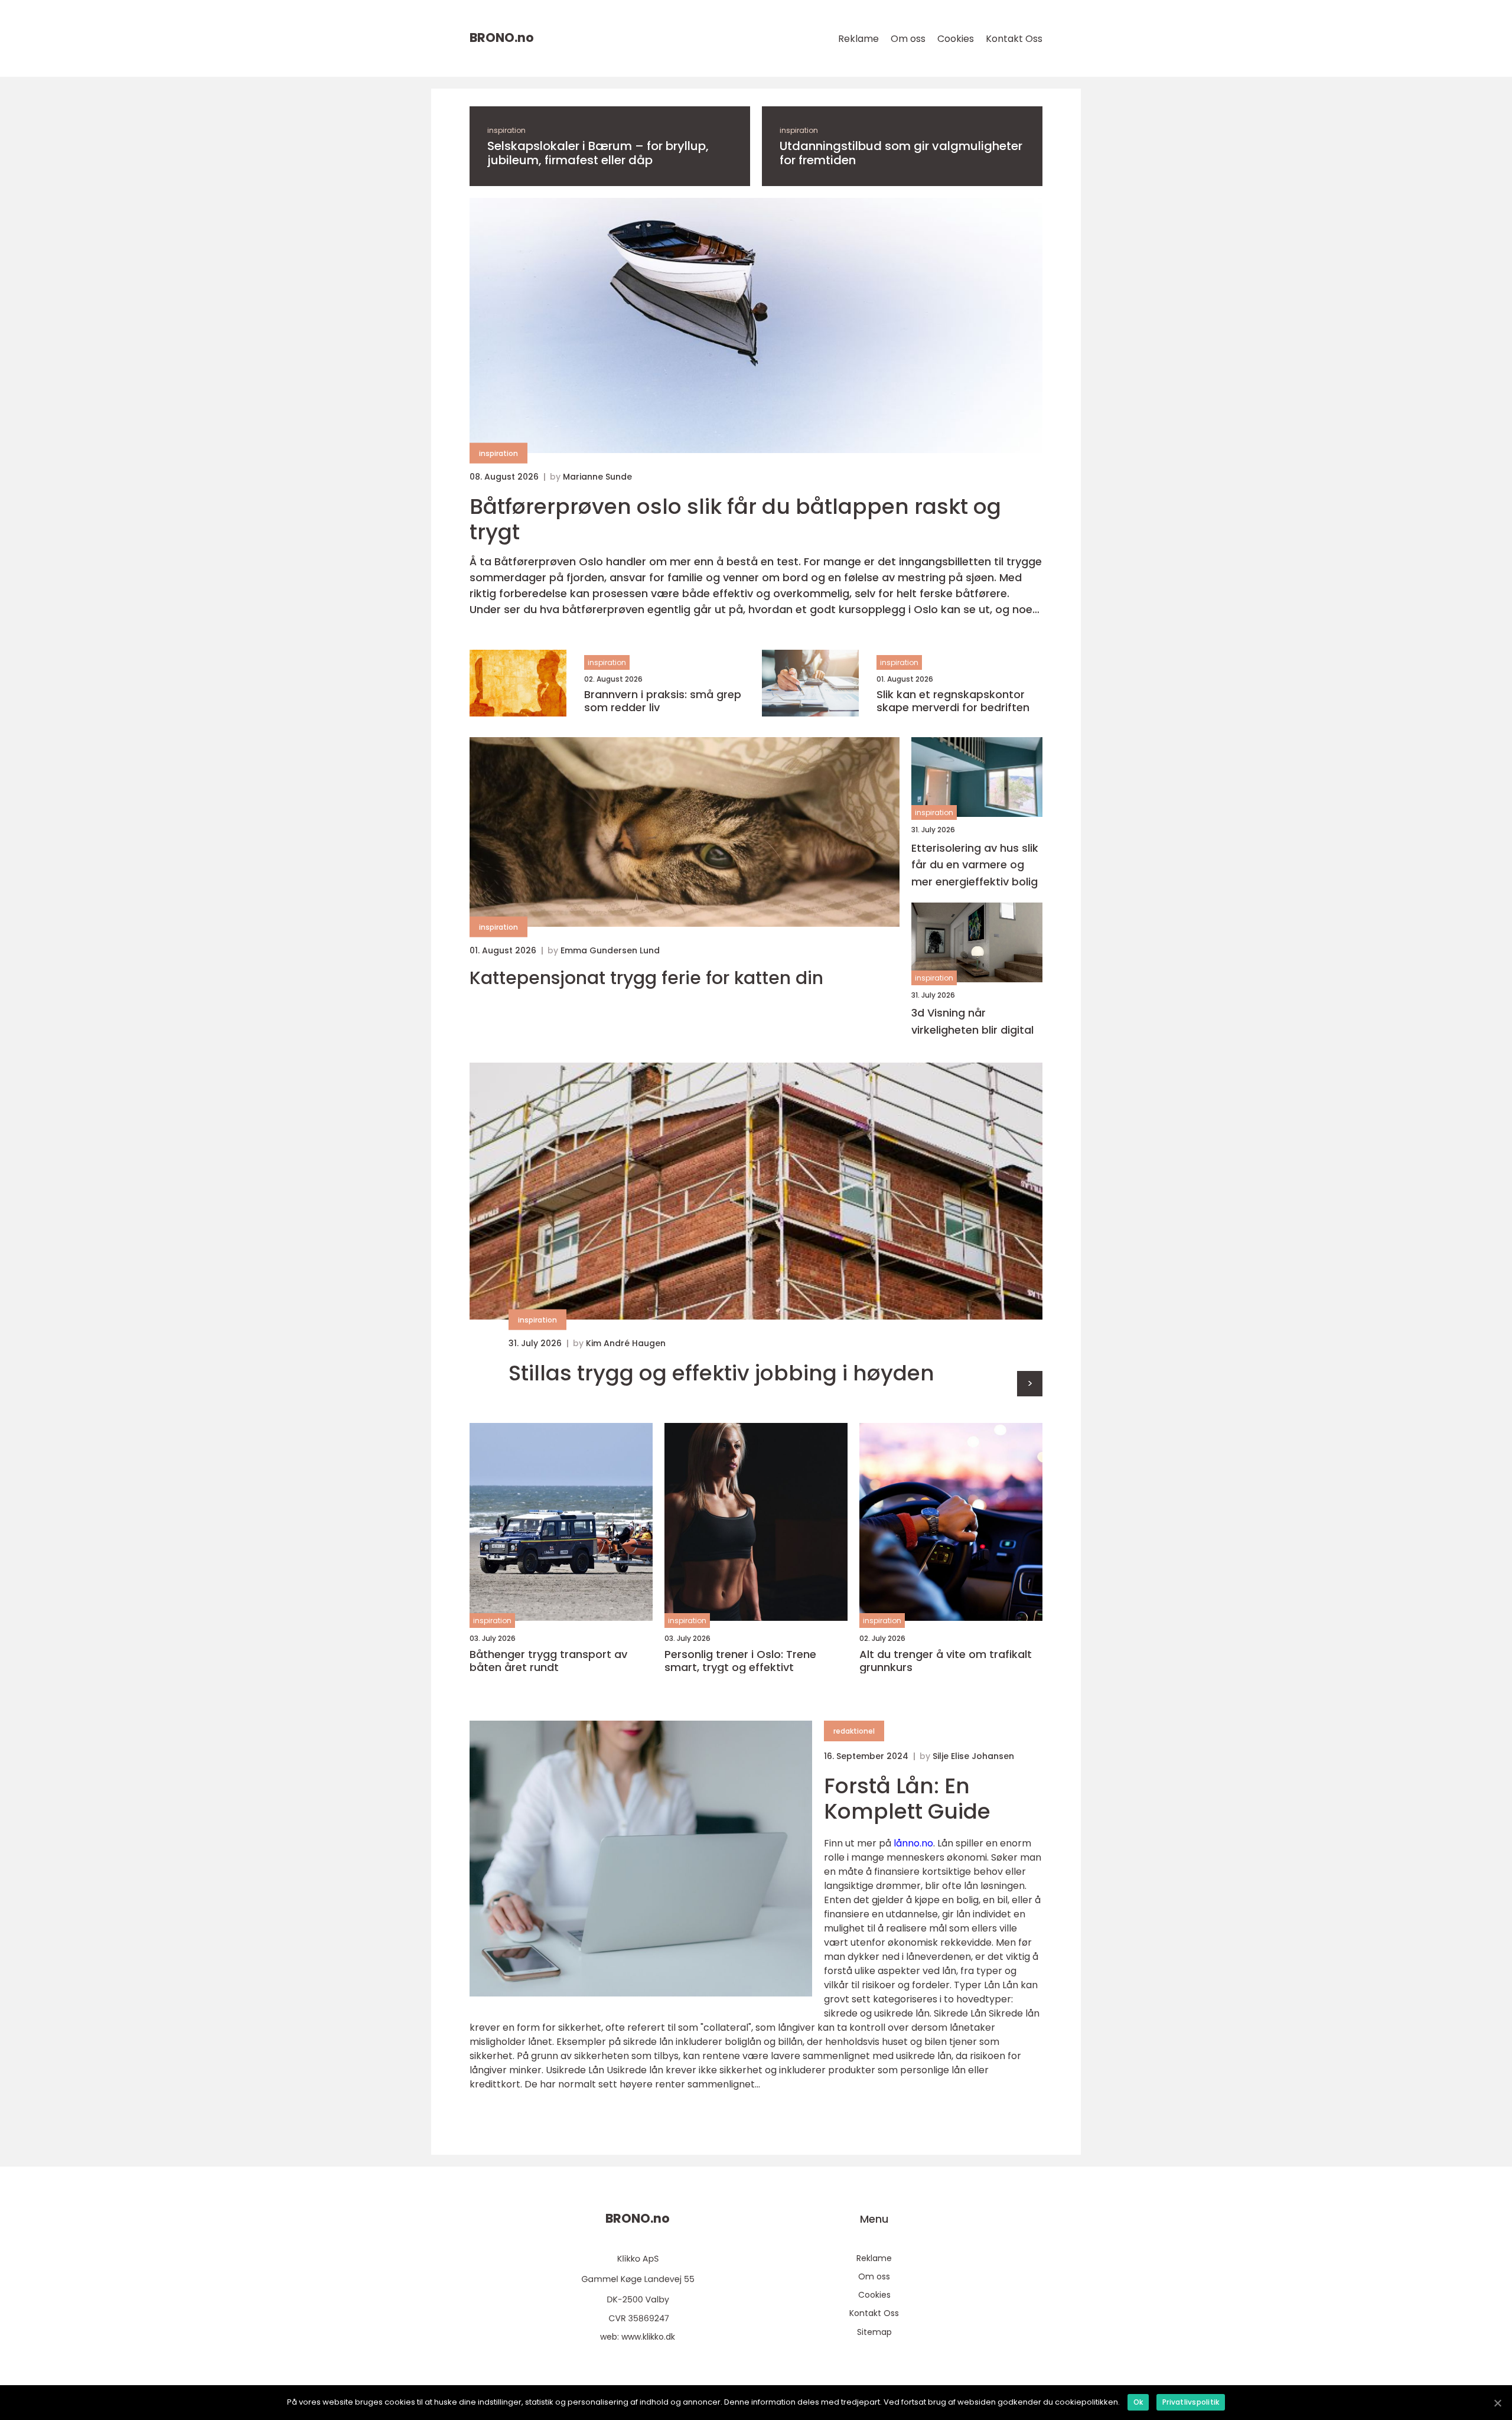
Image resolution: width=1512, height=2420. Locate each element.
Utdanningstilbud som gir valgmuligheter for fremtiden (901, 153)
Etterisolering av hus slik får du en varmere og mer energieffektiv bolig (975, 865)
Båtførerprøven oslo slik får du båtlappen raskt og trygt (735, 519)
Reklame (858, 39)
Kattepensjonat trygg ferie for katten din (646, 978)
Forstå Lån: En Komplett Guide (907, 1799)
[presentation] (1030, 1384)
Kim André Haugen (626, 1343)
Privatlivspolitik (1191, 2402)
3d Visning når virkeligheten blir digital (972, 1021)
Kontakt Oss (1014, 39)
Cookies (956, 39)
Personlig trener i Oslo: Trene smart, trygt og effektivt (740, 1661)
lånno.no (913, 1843)
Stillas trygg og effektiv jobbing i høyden (721, 1373)
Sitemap (874, 2332)
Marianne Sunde (597, 477)
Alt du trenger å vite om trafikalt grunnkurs (946, 1661)
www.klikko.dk (648, 2337)
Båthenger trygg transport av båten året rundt (548, 1661)
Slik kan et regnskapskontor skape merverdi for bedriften (953, 701)
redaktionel (854, 1731)
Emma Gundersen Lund (610, 950)
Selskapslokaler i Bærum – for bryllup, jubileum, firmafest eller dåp (598, 153)
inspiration (506, 130)
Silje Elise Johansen (973, 1756)
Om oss (908, 39)
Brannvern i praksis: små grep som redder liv (663, 701)
